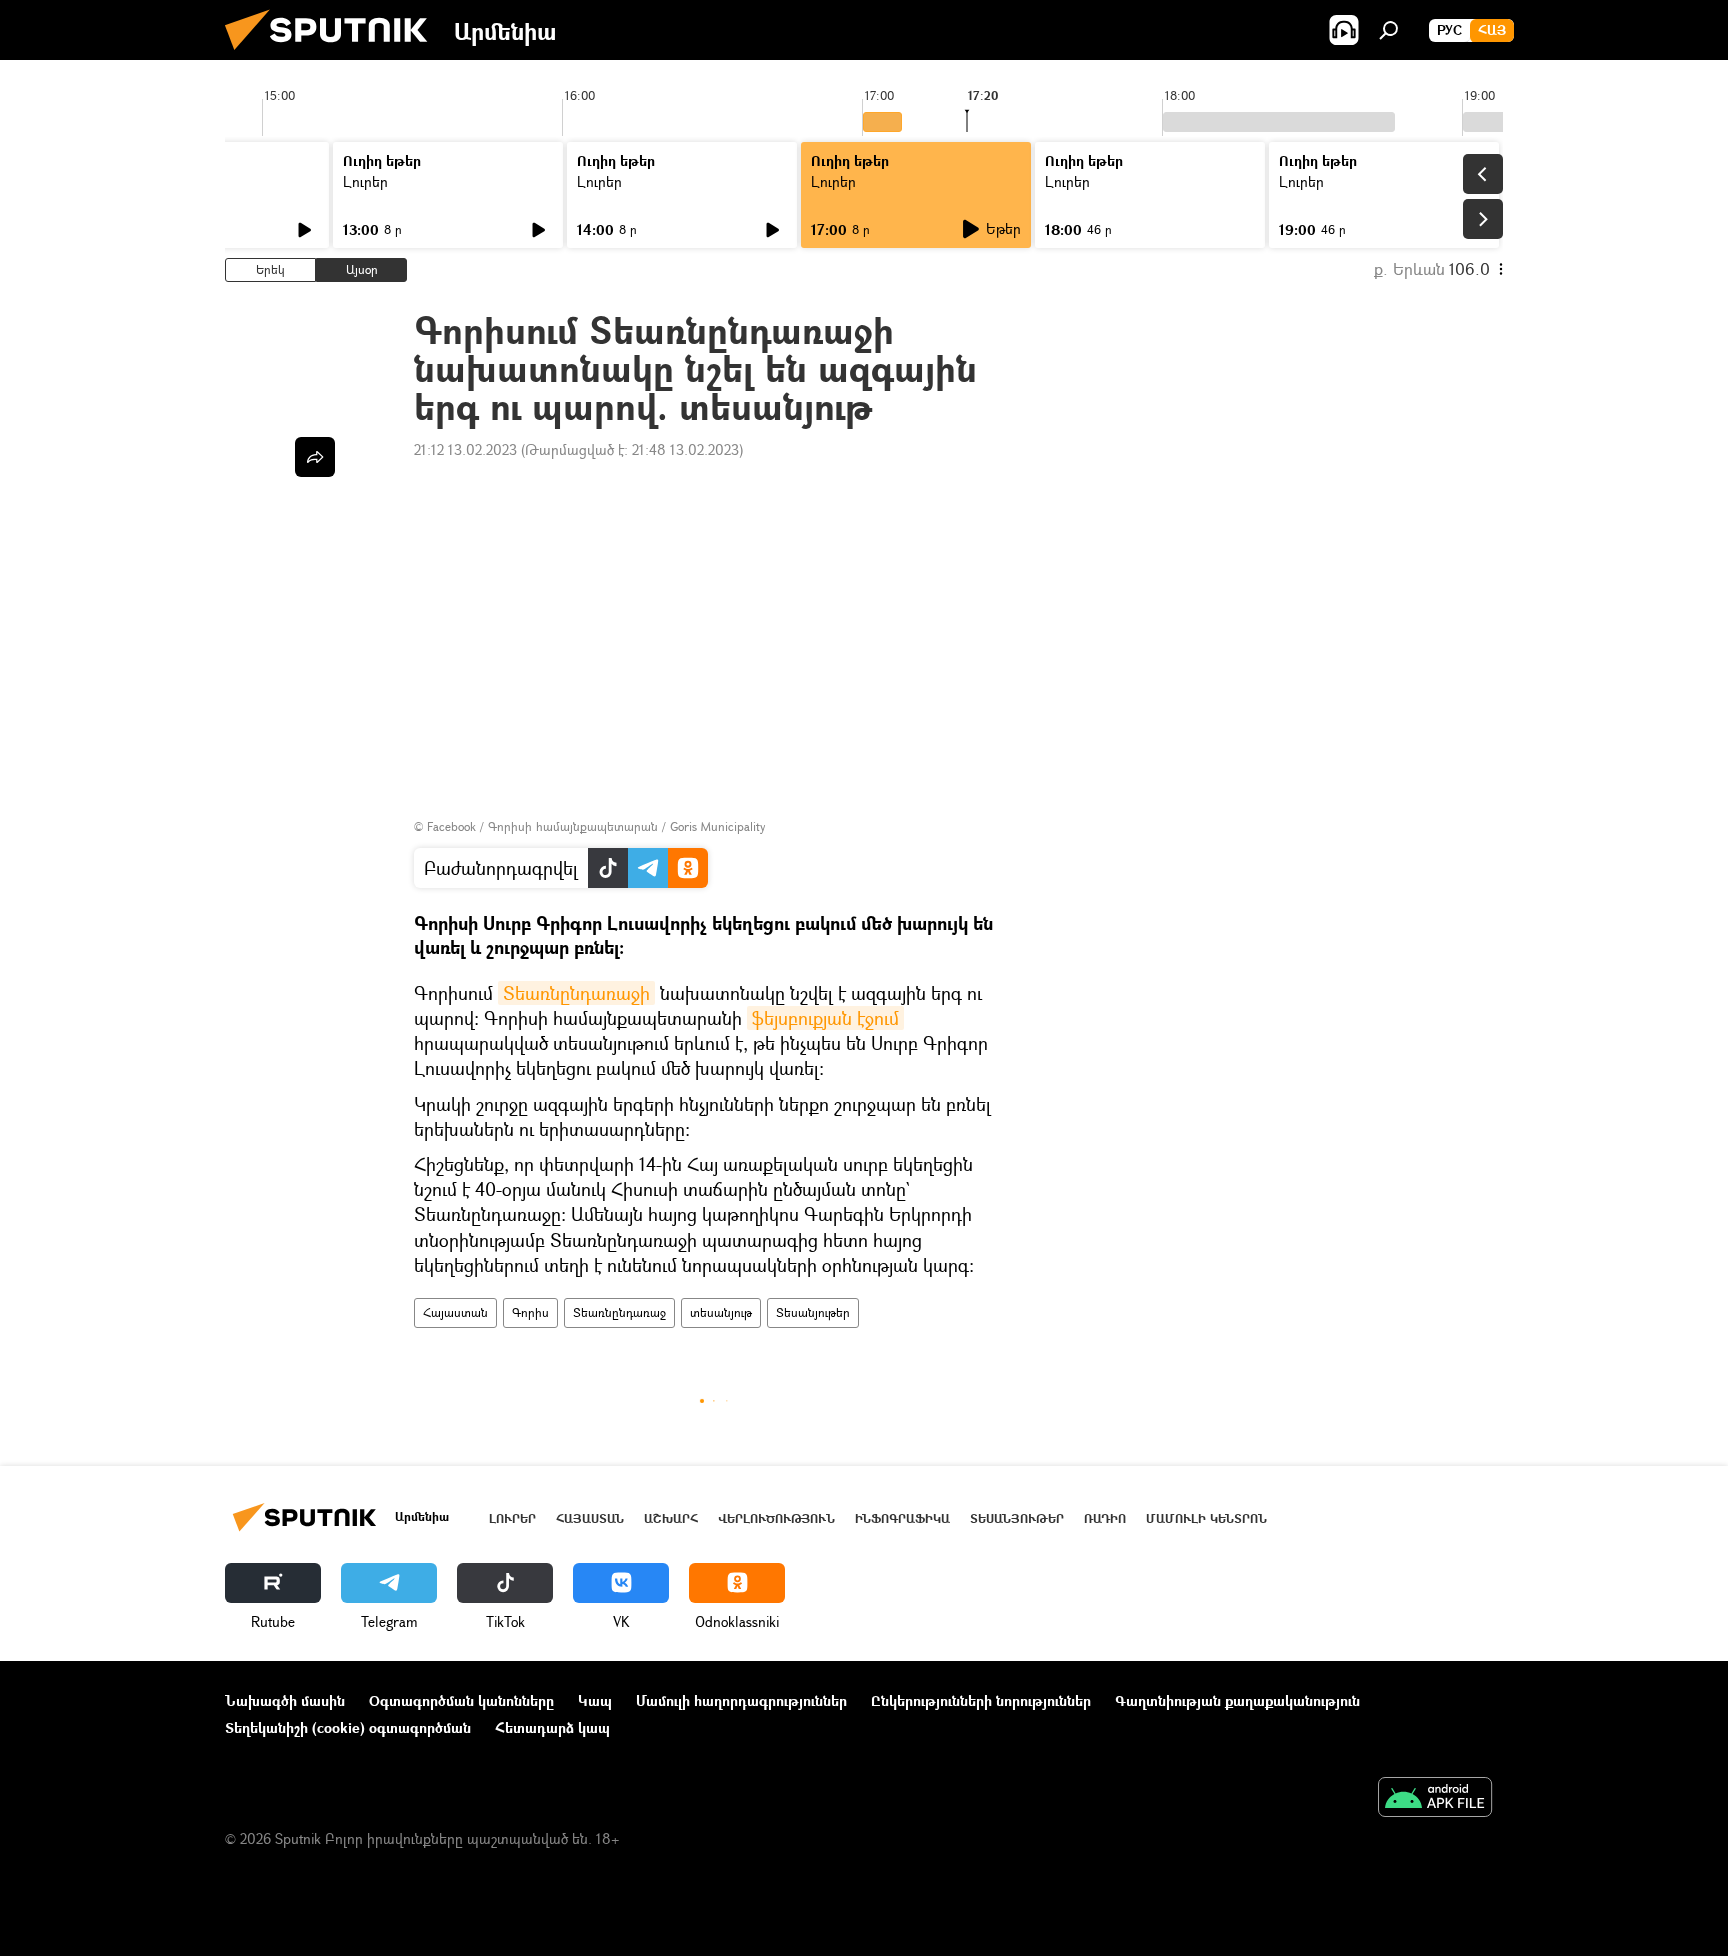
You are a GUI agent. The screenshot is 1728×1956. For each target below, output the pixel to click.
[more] (315, 457)
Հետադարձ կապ (552, 1727)
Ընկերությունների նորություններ (981, 1700)
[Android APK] (1435, 1799)
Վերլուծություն (776, 1518)
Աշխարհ (671, 1518)
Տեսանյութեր (813, 1312)
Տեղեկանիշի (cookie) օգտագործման (348, 1727)
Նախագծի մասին (285, 1700)
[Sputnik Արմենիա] (334, 54)
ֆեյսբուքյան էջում (825, 1018)
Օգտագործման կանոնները (461, 1700)
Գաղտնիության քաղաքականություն (1237, 1700)
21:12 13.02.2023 (465, 449)
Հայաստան (455, 1312)
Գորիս (530, 1312)
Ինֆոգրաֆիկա (902, 1518)
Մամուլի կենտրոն (1206, 1518)
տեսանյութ (721, 1312)
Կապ (595, 1700)
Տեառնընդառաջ (619, 1312)
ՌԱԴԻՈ (1105, 1518)
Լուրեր (365, 181)
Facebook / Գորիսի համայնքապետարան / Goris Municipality (596, 826)
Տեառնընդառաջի (576, 993)
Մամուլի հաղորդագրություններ (741, 1700)
